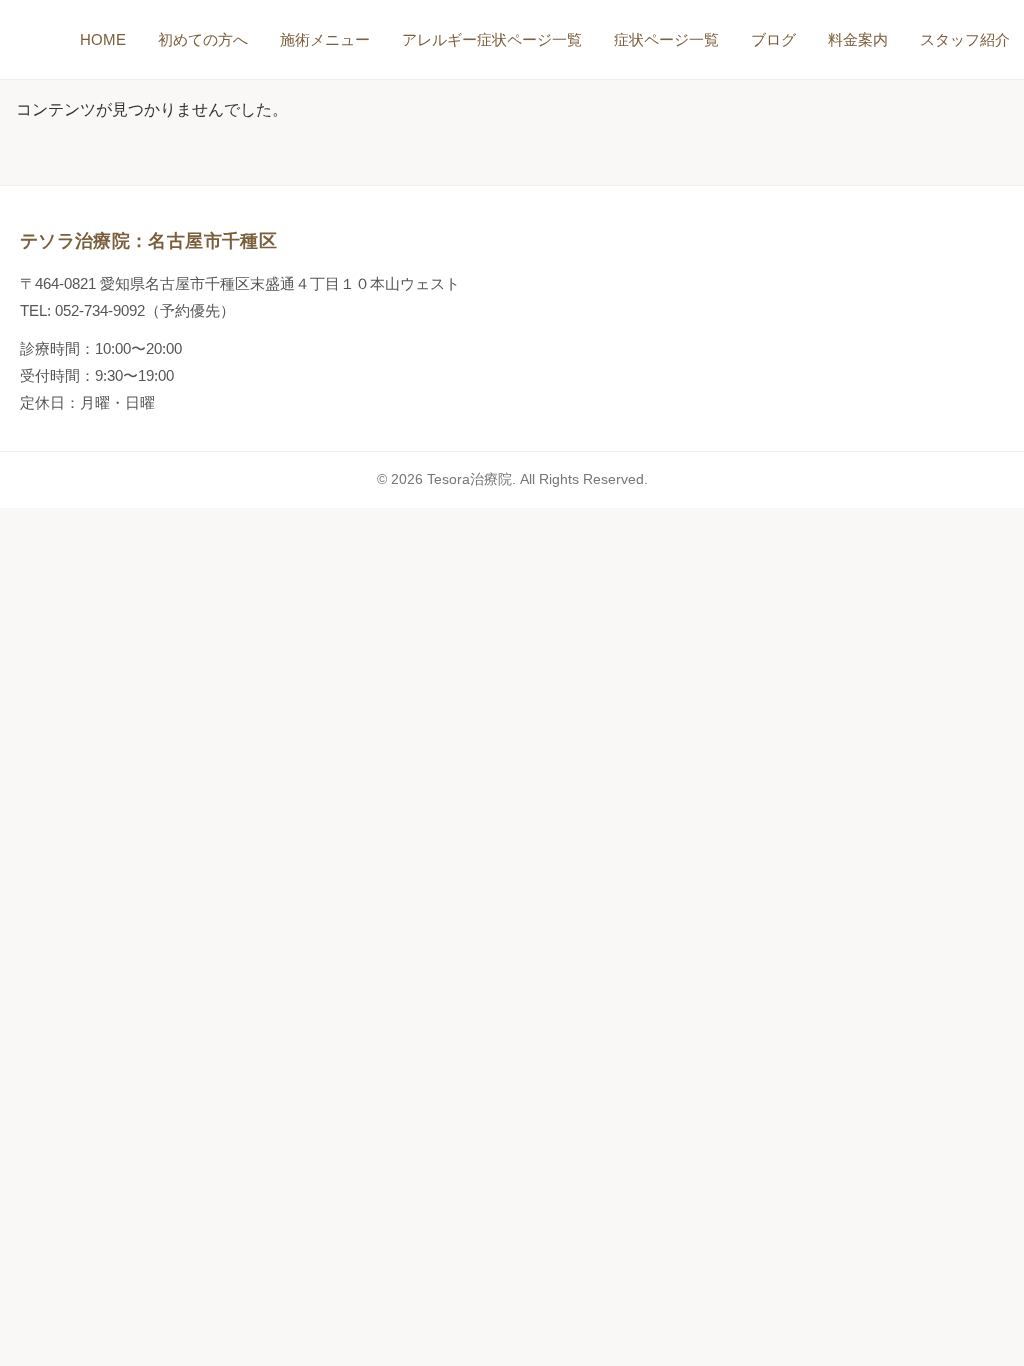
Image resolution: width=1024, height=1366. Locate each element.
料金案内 (858, 39)
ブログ (773, 39)
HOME (103, 39)
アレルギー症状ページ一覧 (492, 39)
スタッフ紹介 (965, 39)
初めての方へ (203, 39)
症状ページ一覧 (666, 39)
